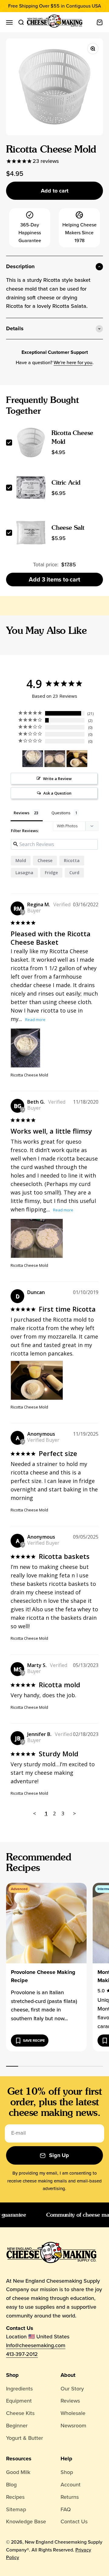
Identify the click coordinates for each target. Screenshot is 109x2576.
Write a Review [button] (57, 779)
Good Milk (18, 2472)
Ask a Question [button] (57, 793)
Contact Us (74, 2522)
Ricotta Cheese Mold (29, 1075)
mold (21, 860)
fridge (51, 873)
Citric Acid (66, 483)
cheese (45, 860)
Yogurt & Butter (25, 2438)
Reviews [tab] (21, 813)
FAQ (66, 2509)
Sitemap (16, 2509)
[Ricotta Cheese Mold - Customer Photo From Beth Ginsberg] (55, 759)
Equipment (19, 2401)
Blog (11, 2485)
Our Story (72, 2389)
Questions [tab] (61, 813)
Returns (70, 2497)
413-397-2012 (22, 2354)
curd (74, 873)
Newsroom (73, 2426)
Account (71, 2485)
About (68, 2375)
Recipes (15, 2497)
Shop (12, 2375)
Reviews (70, 2401)
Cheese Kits (20, 2413)
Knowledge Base (26, 2522)
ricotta (72, 860)
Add (54, 579)
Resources (19, 2459)
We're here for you (73, 362)
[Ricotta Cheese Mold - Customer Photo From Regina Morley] (33, 759)
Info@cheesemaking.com (36, 2345)
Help (66, 2459)
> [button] (74, 1813)
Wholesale (73, 2413)
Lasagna (24, 873)
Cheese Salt (68, 528)
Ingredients (19, 2389)
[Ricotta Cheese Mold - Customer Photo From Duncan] (77, 759)
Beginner (17, 2426)
